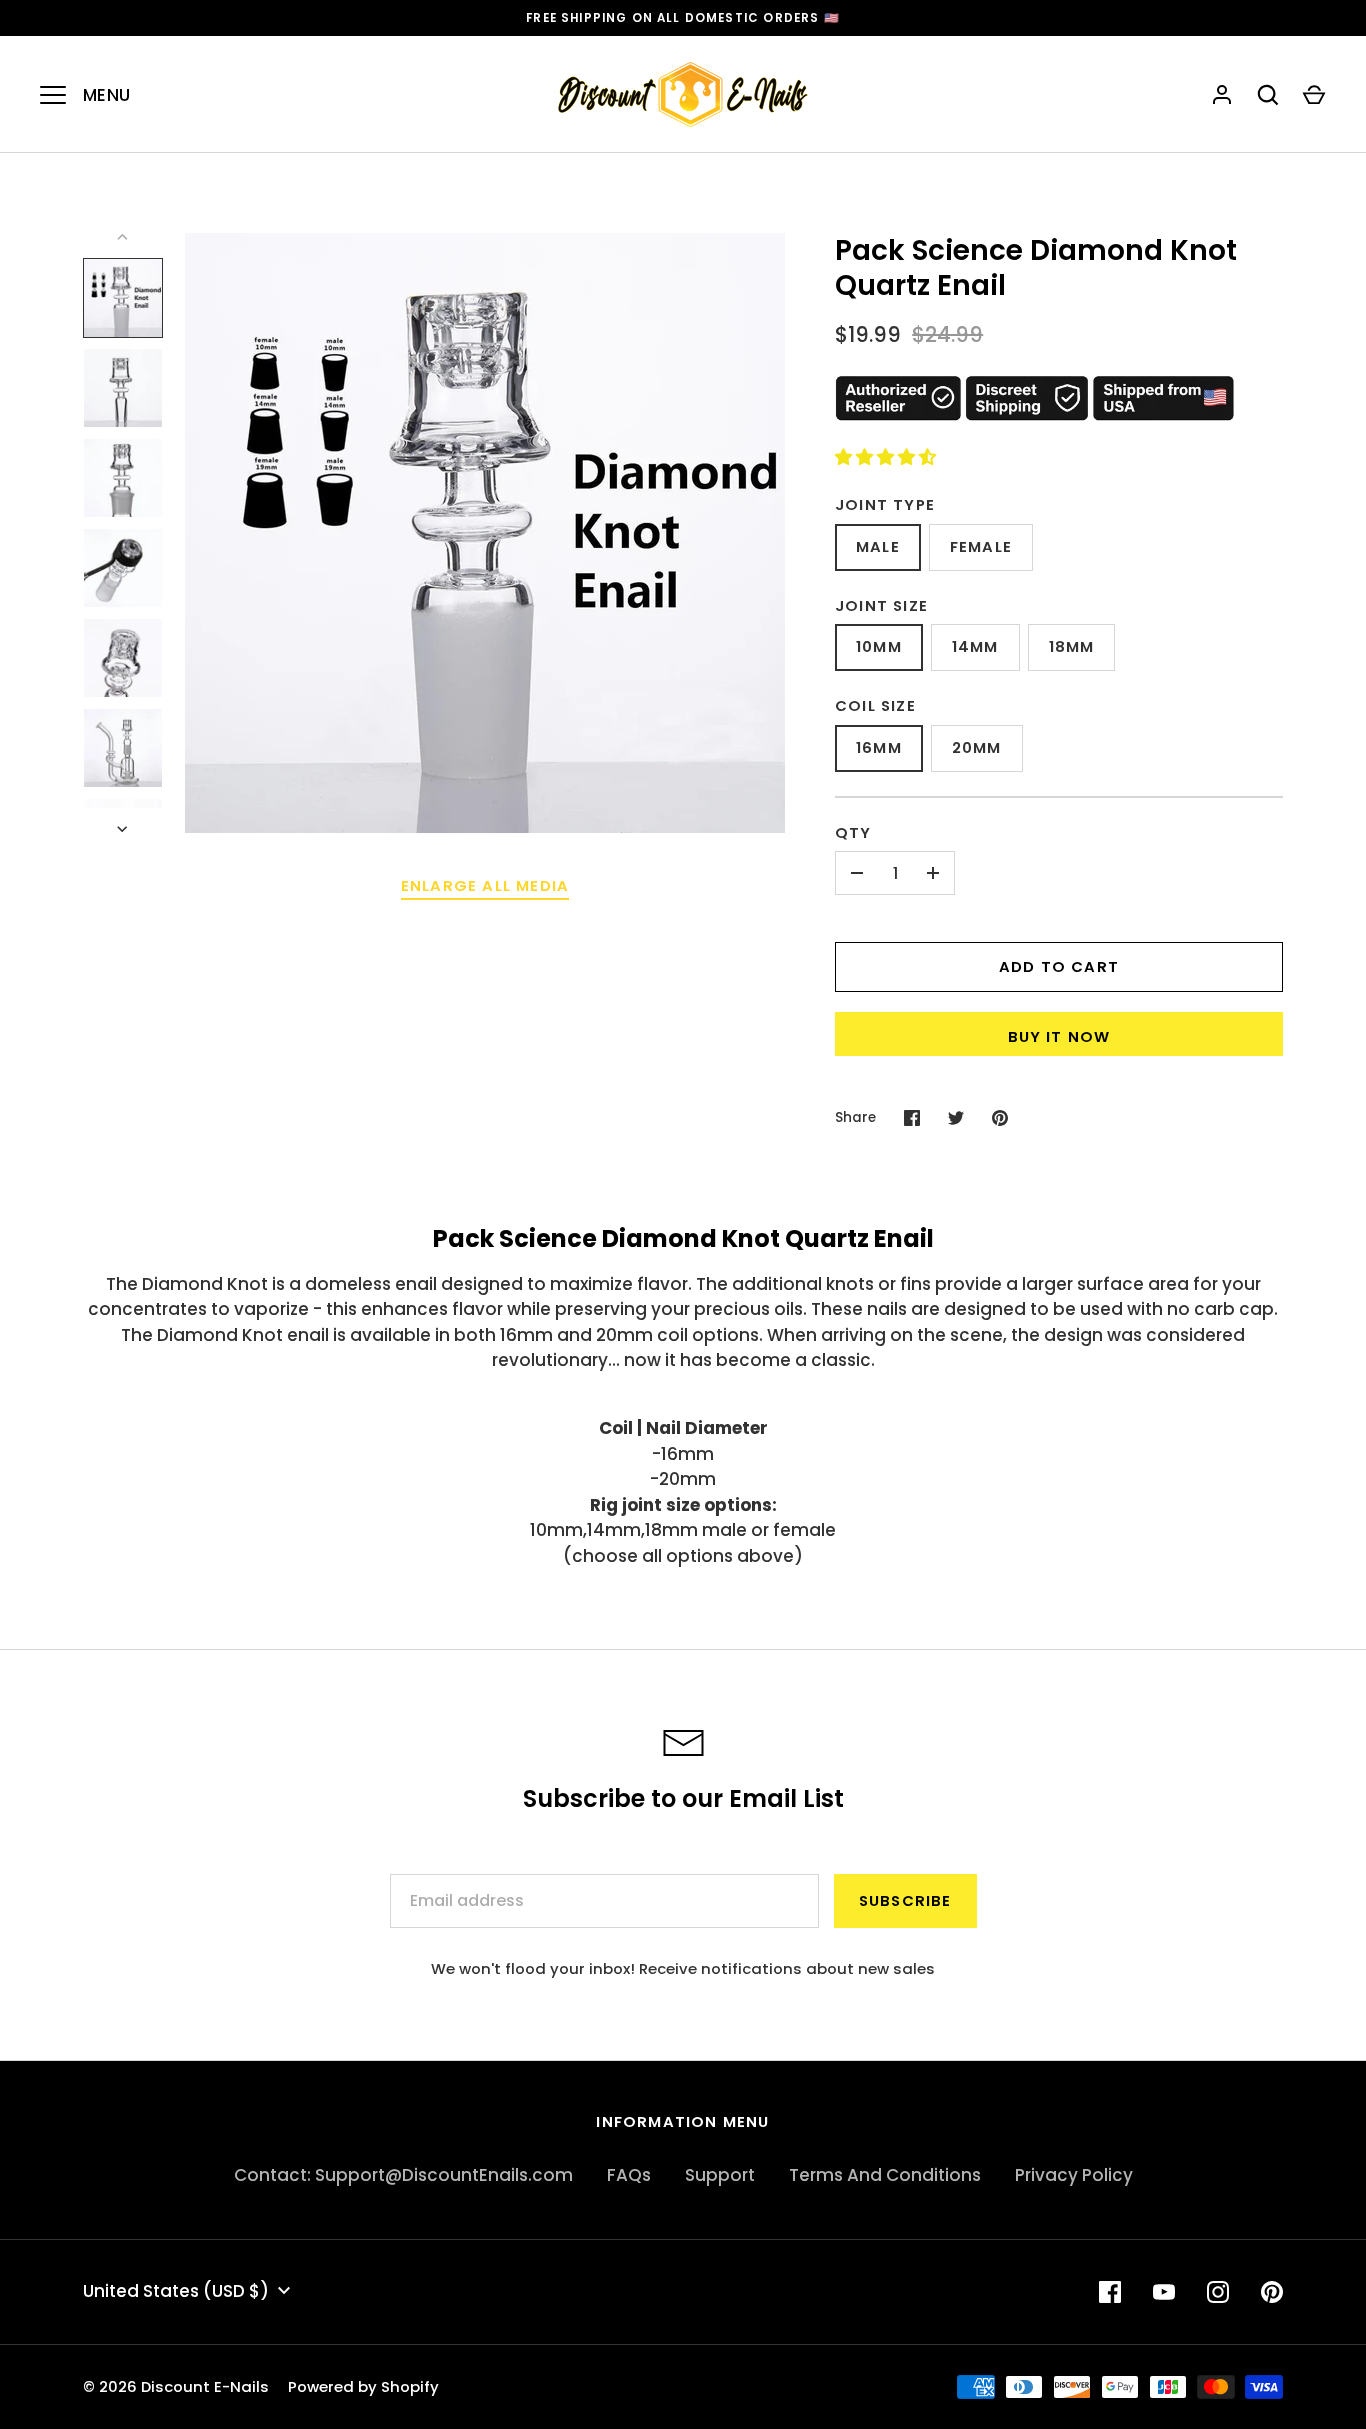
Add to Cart (1059, 966)
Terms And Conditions (885, 2175)
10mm (879, 646)
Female (981, 546)
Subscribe (905, 1900)
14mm (975, 646)
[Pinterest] (1272, 2292)
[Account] (1222, 95)
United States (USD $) (176, 2291)
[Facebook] (1110, 2292)
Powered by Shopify (363, 2386)
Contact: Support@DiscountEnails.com (403, 2175)
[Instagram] (1218, 2292)
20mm (977, 747)
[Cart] (1314, 95)
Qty (853, 832)
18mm (1072, 646)
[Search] (1268, 95)
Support (720, 2175)
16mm (879, 747)
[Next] (124, 829)
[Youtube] (1164, 2292)
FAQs (629, 2175)
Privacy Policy (1074, 2175)
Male (878, 546)
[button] (887, 457)
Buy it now (1059, 1036)
